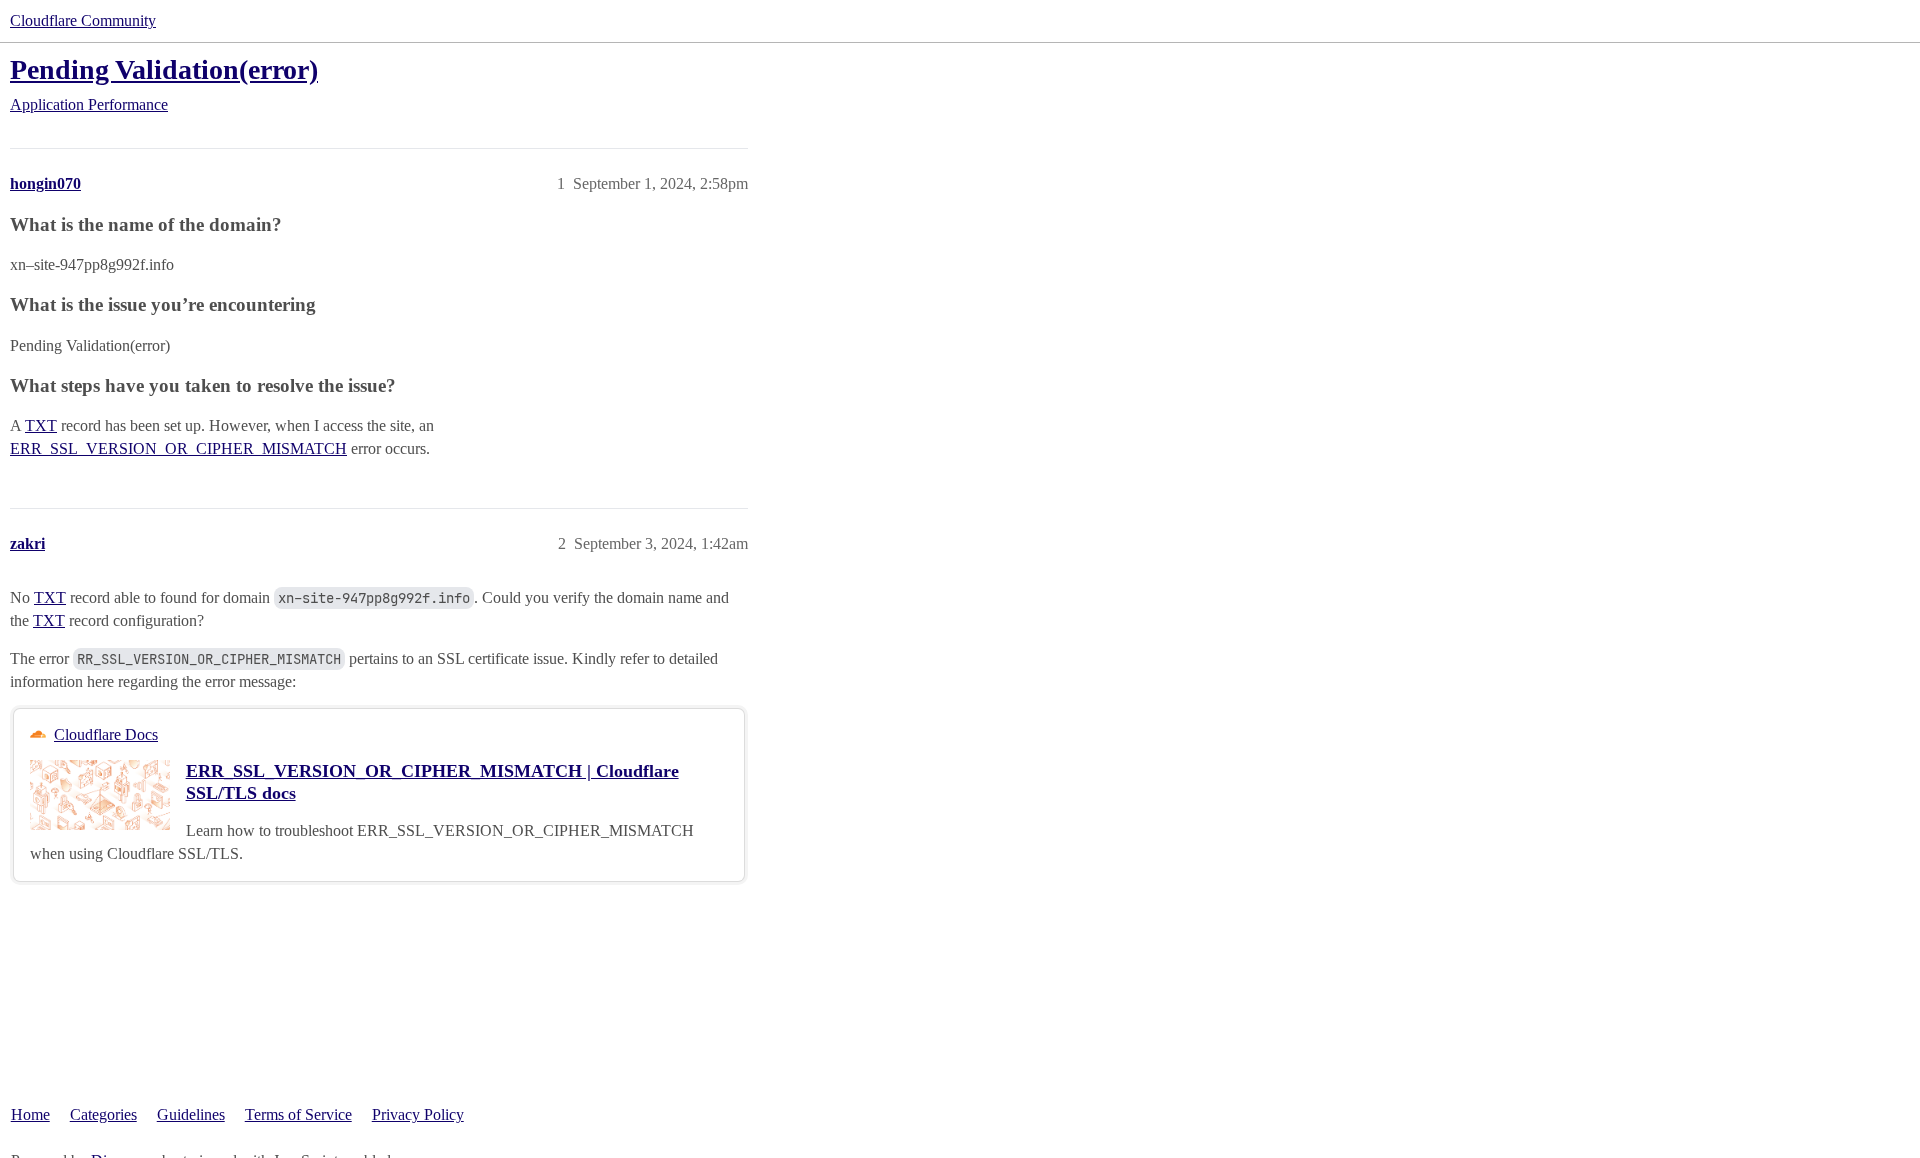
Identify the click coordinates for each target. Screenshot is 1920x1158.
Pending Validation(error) (164, 69)
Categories (103, 1114)
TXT (41, 425)
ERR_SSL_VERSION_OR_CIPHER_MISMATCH (178, 448)
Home (30, 1114)
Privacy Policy (418, 1114)
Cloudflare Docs (106, 734)
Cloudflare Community (83, 20)
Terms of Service (298, 1114)
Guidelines (191, 1114)
